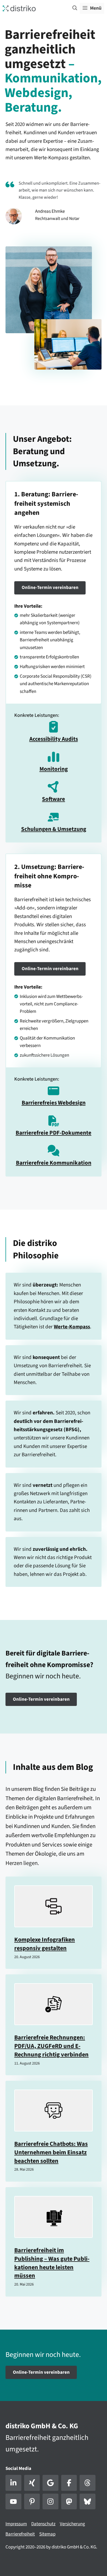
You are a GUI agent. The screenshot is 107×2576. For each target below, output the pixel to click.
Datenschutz (43, 2524)
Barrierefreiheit (20, 2534)
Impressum (16, 2524)
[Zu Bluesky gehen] (88, 2502)
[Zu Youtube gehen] (13, 2502)
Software (54, 799)
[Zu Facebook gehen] (69, 2483)
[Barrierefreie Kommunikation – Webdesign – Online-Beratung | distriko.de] (19, 8)
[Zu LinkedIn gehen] (13, 2483)
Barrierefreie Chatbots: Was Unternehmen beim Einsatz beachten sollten (51, 2152)
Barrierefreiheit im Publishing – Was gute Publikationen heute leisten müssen (52, 2263)
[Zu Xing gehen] (32, 2483)
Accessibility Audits (54, 739)
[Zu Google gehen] (50, 2483)
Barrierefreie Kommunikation (54, 1163)
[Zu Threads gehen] (88, 2483)
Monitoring (54, 769)
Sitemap (47, 2534)
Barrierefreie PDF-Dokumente (54, 1133)
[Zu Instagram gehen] (50, 2502)
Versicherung (72, 2524)
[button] (75, 8)
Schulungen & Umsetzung (54, 829)
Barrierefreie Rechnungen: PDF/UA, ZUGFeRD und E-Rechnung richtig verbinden (51, 2046)
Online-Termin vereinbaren (50, 588)
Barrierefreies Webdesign (54, 1103)
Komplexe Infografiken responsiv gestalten (45, 1944)
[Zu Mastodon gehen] (69, 2502)
